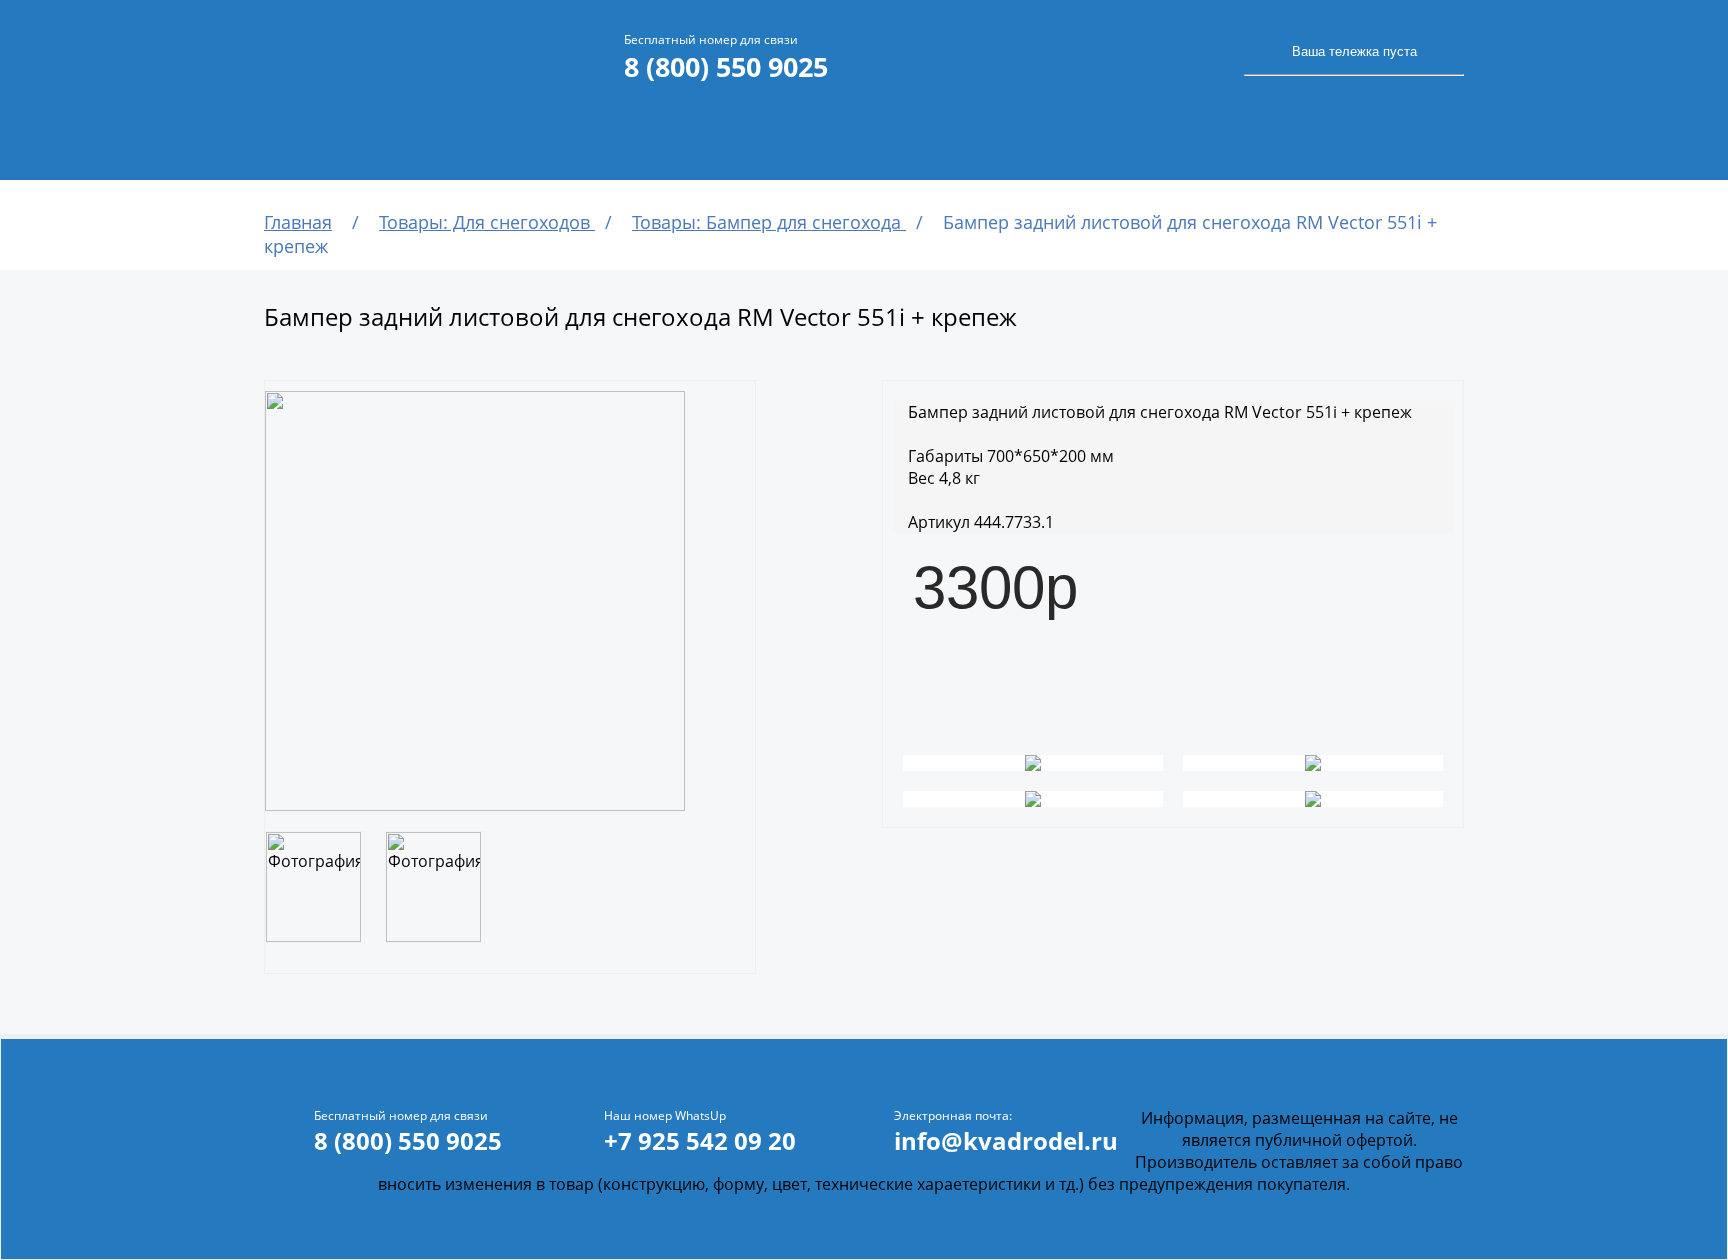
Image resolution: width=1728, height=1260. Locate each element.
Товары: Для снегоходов (487, 222)
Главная (298, 222)
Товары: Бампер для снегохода (769, 222)
